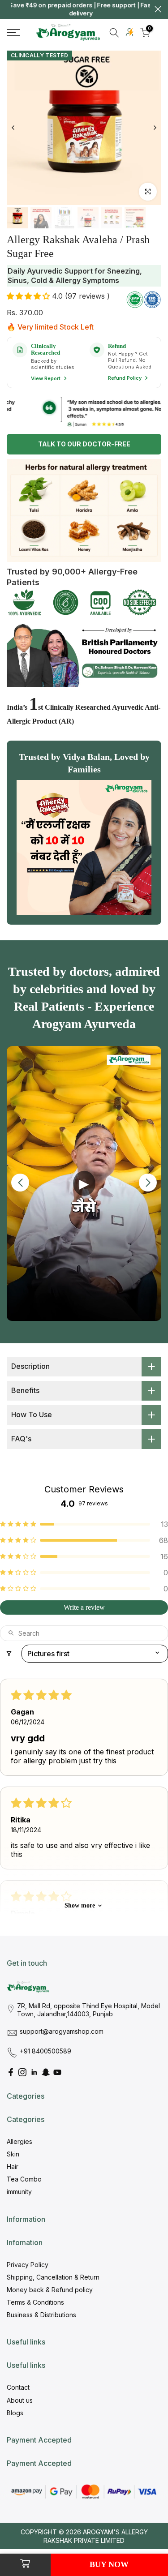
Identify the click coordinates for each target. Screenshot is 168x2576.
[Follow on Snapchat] (46, 2072)
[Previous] (13, 128)
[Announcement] (96, 6)
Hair (13, 2167)
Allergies (19, 2141)
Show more (80, 1905)
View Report (46, 378)
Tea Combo (24, 2179)
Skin (13, 2154)
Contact (18, 2387)
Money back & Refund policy (50, 2290)
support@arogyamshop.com (62, 2031)
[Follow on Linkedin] (34, 2072)
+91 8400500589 (45, 2051)
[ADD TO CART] (25, 2565)
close (158, 9)
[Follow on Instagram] (22, 2072)
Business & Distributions (41, 2315)
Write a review (84, 1607)
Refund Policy (125, 378)
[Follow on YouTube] (57, 2072)
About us (20, 2400)
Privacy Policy (28, 2265)
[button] (29, 296)
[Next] (155, 128)
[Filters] (9, 1654)
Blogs (15, 2413)
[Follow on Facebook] (11, 2072)
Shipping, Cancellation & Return (53, 2277)
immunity (19, 2192)
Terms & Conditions (35, 2302)
